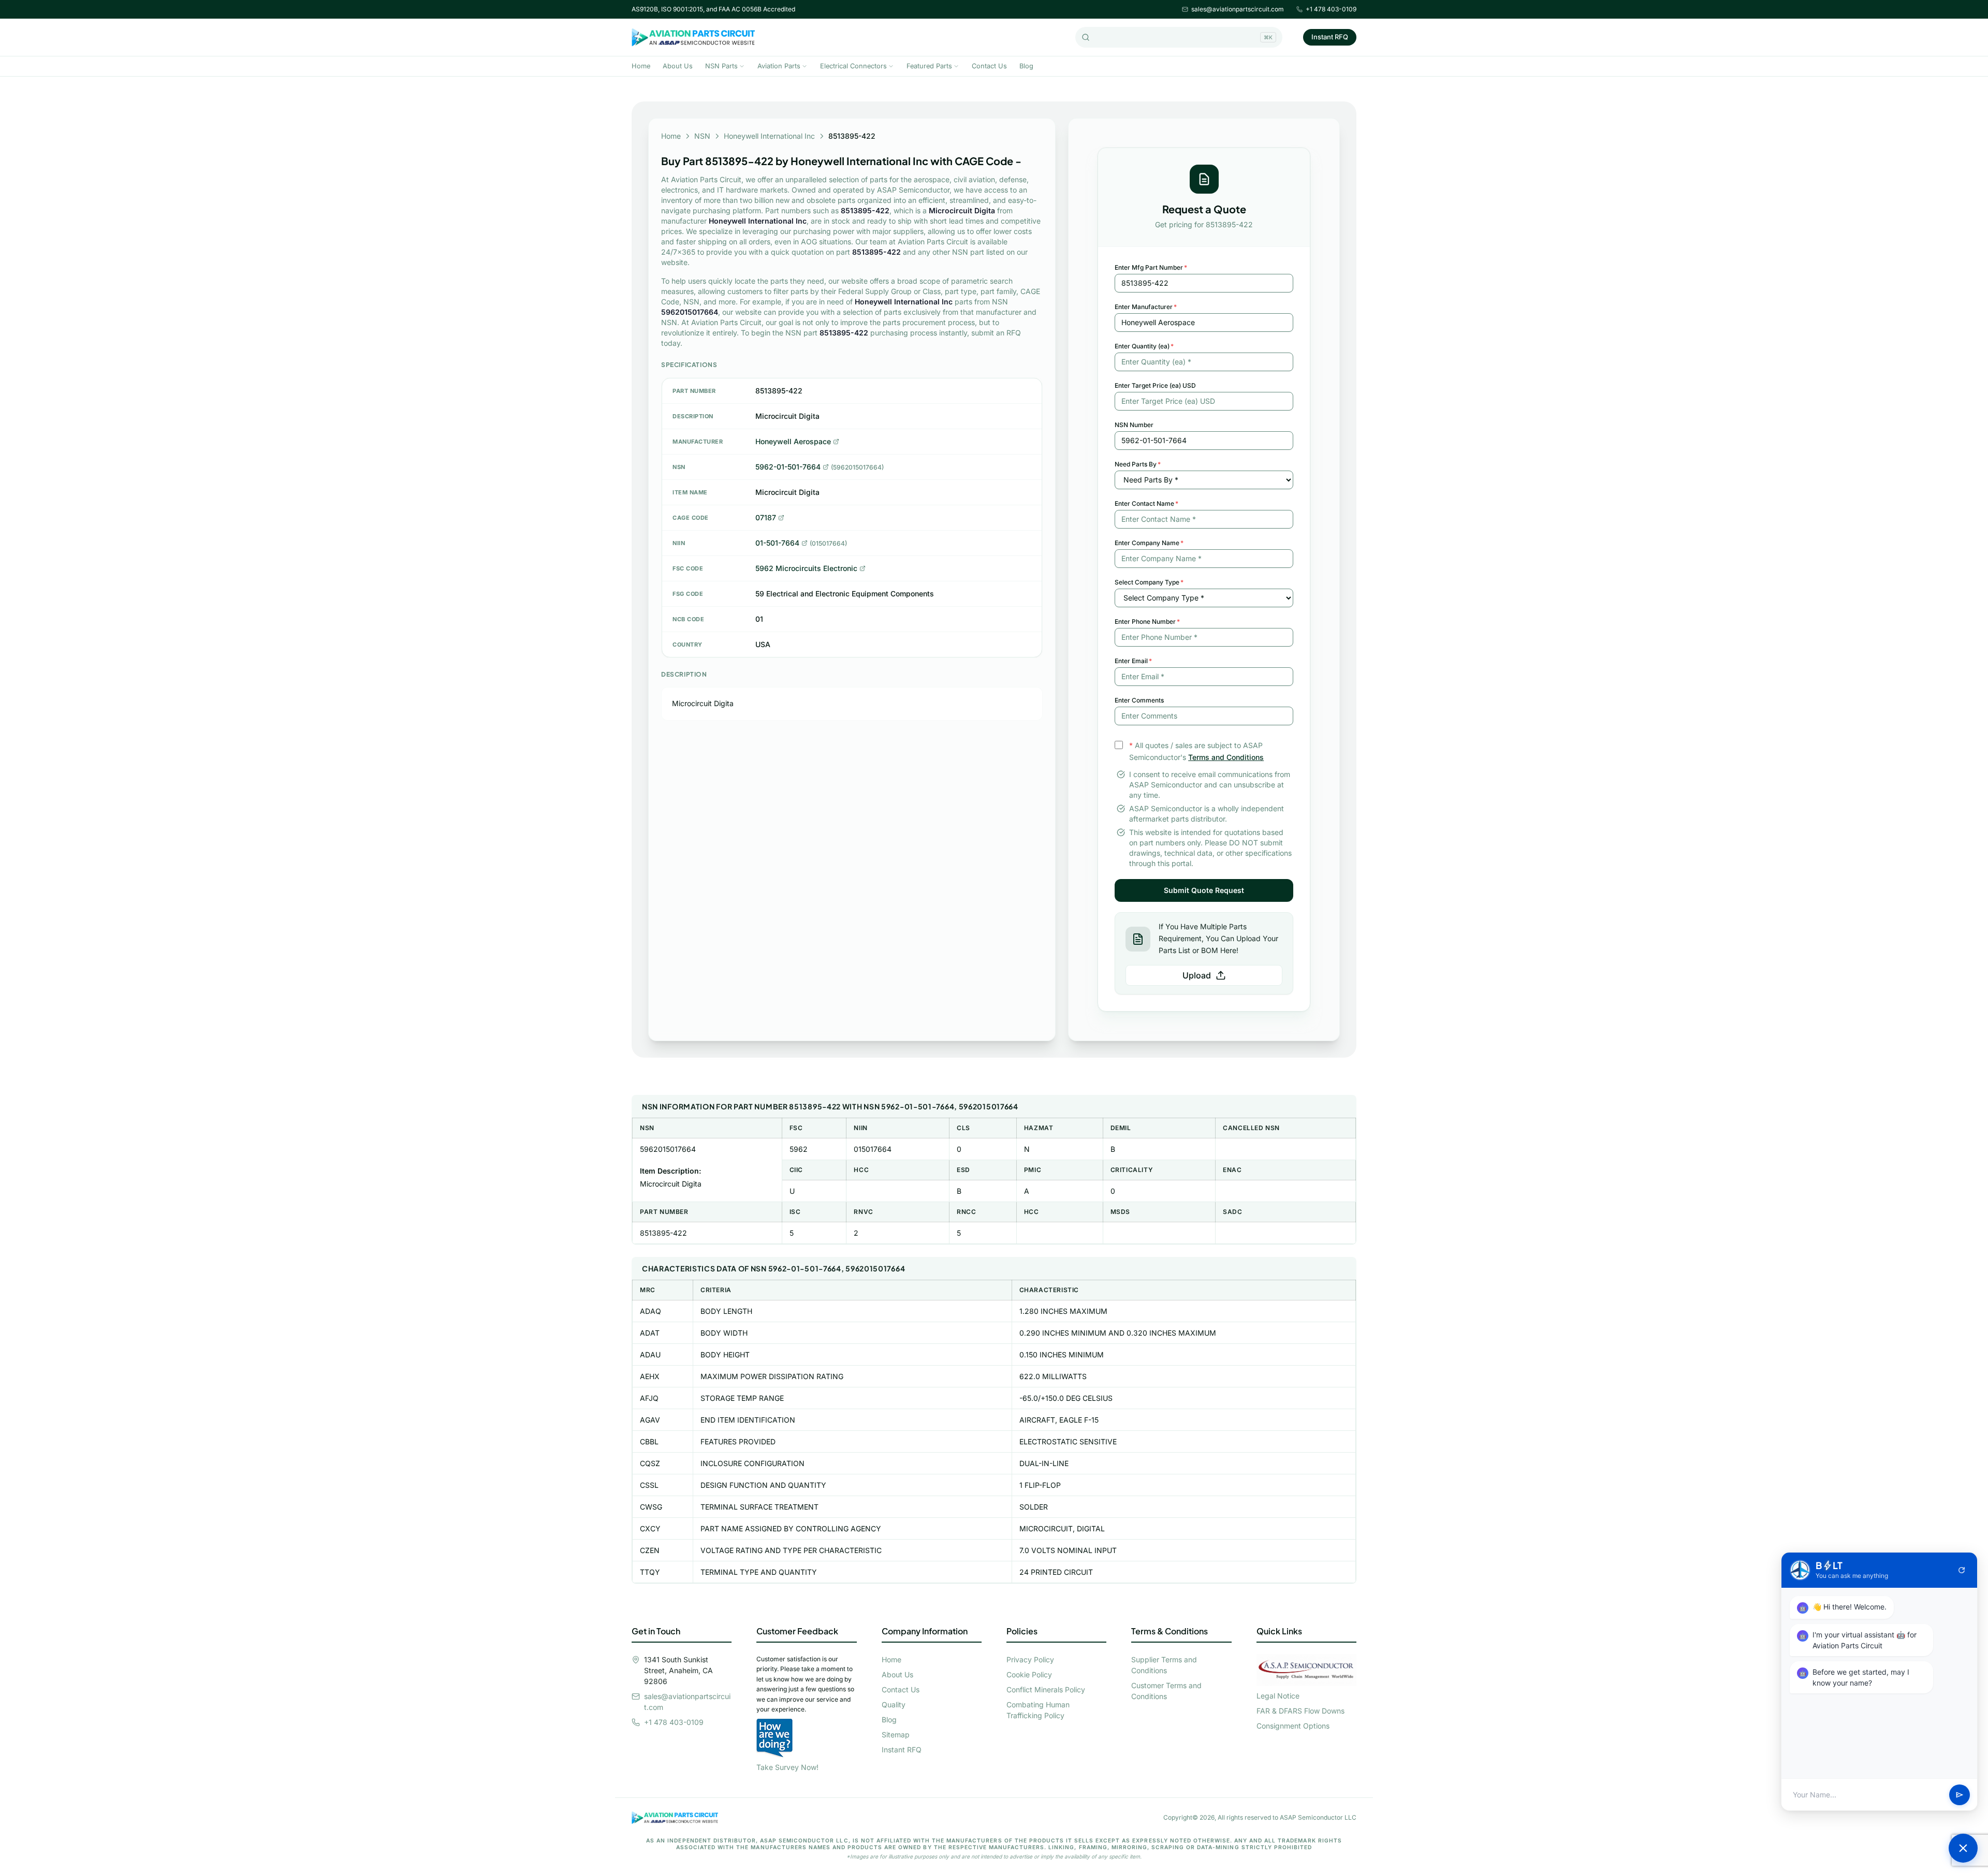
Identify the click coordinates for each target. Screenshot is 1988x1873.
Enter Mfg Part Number (1151, 267)
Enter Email (1133, 661)
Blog (1026, 66)
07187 (766, 517)
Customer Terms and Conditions (1166, 1691)
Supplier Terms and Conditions (1164, 1665)
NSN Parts (721, 66)
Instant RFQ (1330, 37)
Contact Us (989, 66)
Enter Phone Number (1147, 621)
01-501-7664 (777, 543)
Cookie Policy (1029, 1674)
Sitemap (896, 1735)
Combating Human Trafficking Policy (1038, 1710)
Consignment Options (1293, 1726)
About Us (678, 66)
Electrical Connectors (853, 66)
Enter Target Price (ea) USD (1155, 385)
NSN (702, 136)
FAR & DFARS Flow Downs (1300, 1711)
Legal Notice (1278, 1696)
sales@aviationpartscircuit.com (1238, 9)
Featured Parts (929, 66)
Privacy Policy (1030, 1659)
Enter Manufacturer (1146, 307)
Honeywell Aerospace (793, 441)
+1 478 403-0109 (1331, 9)
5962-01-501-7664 (788, 467)
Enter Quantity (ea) (1144, 346)
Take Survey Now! (787, 1767)
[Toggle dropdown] (742, 66)
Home (641, 66)
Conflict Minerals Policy (1046, 1689)
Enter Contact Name (1146, 503)
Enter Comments (1139, 700)
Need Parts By (1138, 464)
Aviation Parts (779, 66)
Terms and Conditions (1226, 757)
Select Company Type (1149, 582)
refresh (1962, 1570)
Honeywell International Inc (769, 136)
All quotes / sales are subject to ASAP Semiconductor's (1196, 751)
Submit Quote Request (1204, 890)
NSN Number (1134, 425)
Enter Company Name (1149, 543)
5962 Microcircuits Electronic (806, 568)
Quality (894, 1704)
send (1960, 1795)
